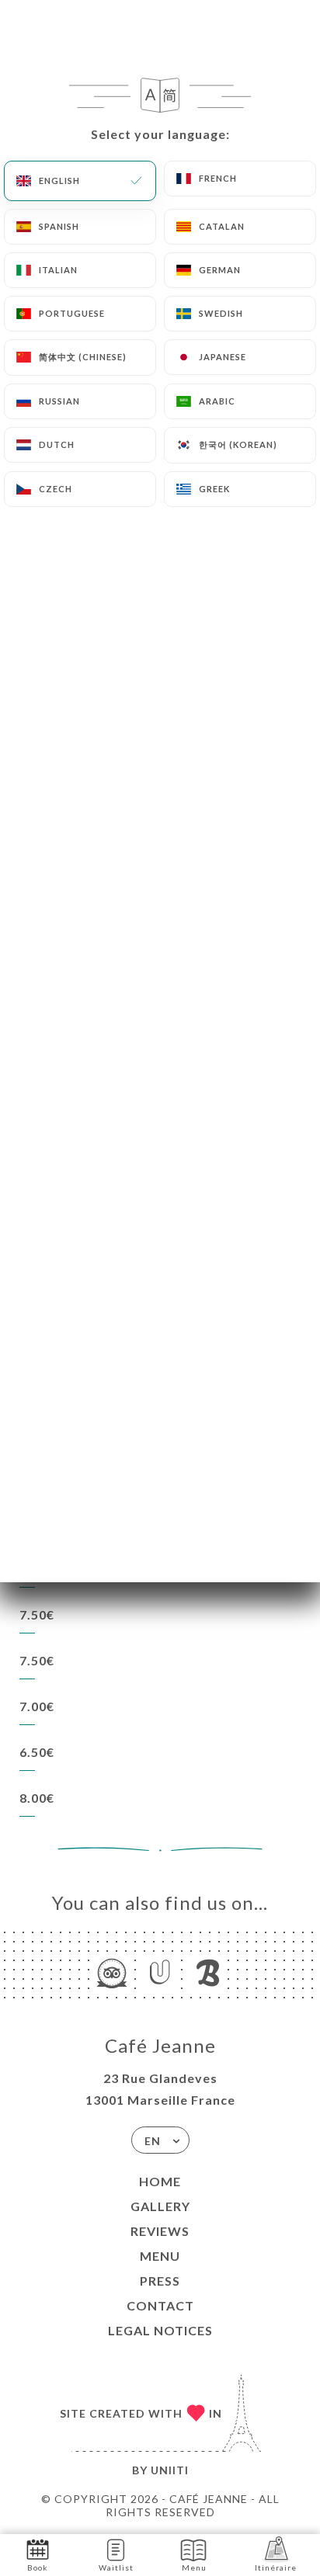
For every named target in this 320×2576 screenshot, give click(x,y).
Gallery (160, 2206)
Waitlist (116, 2567)
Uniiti (170, 2470)
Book (38, 2567)
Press (160, 2281)
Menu (160, 2256)
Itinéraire (276, 2567)
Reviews (160, 2231)
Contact (160, 2305)
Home (160, 2181)
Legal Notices (160, 2330)
